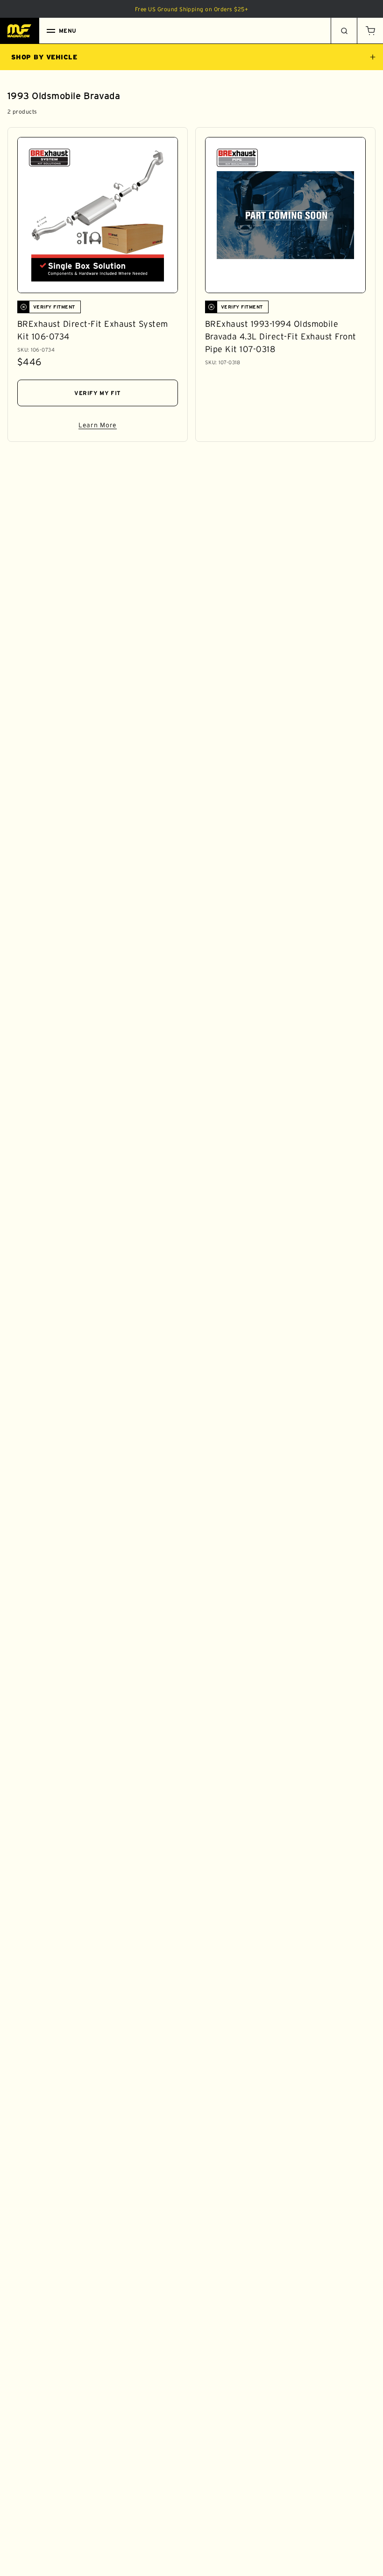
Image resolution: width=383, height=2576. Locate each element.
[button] (370, 31)
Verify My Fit (98, 393)
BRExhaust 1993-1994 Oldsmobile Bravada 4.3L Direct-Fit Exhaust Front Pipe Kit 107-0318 (281, 337)
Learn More (128, 427)
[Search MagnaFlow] (344, 31)
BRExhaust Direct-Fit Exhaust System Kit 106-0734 (93, 330)
